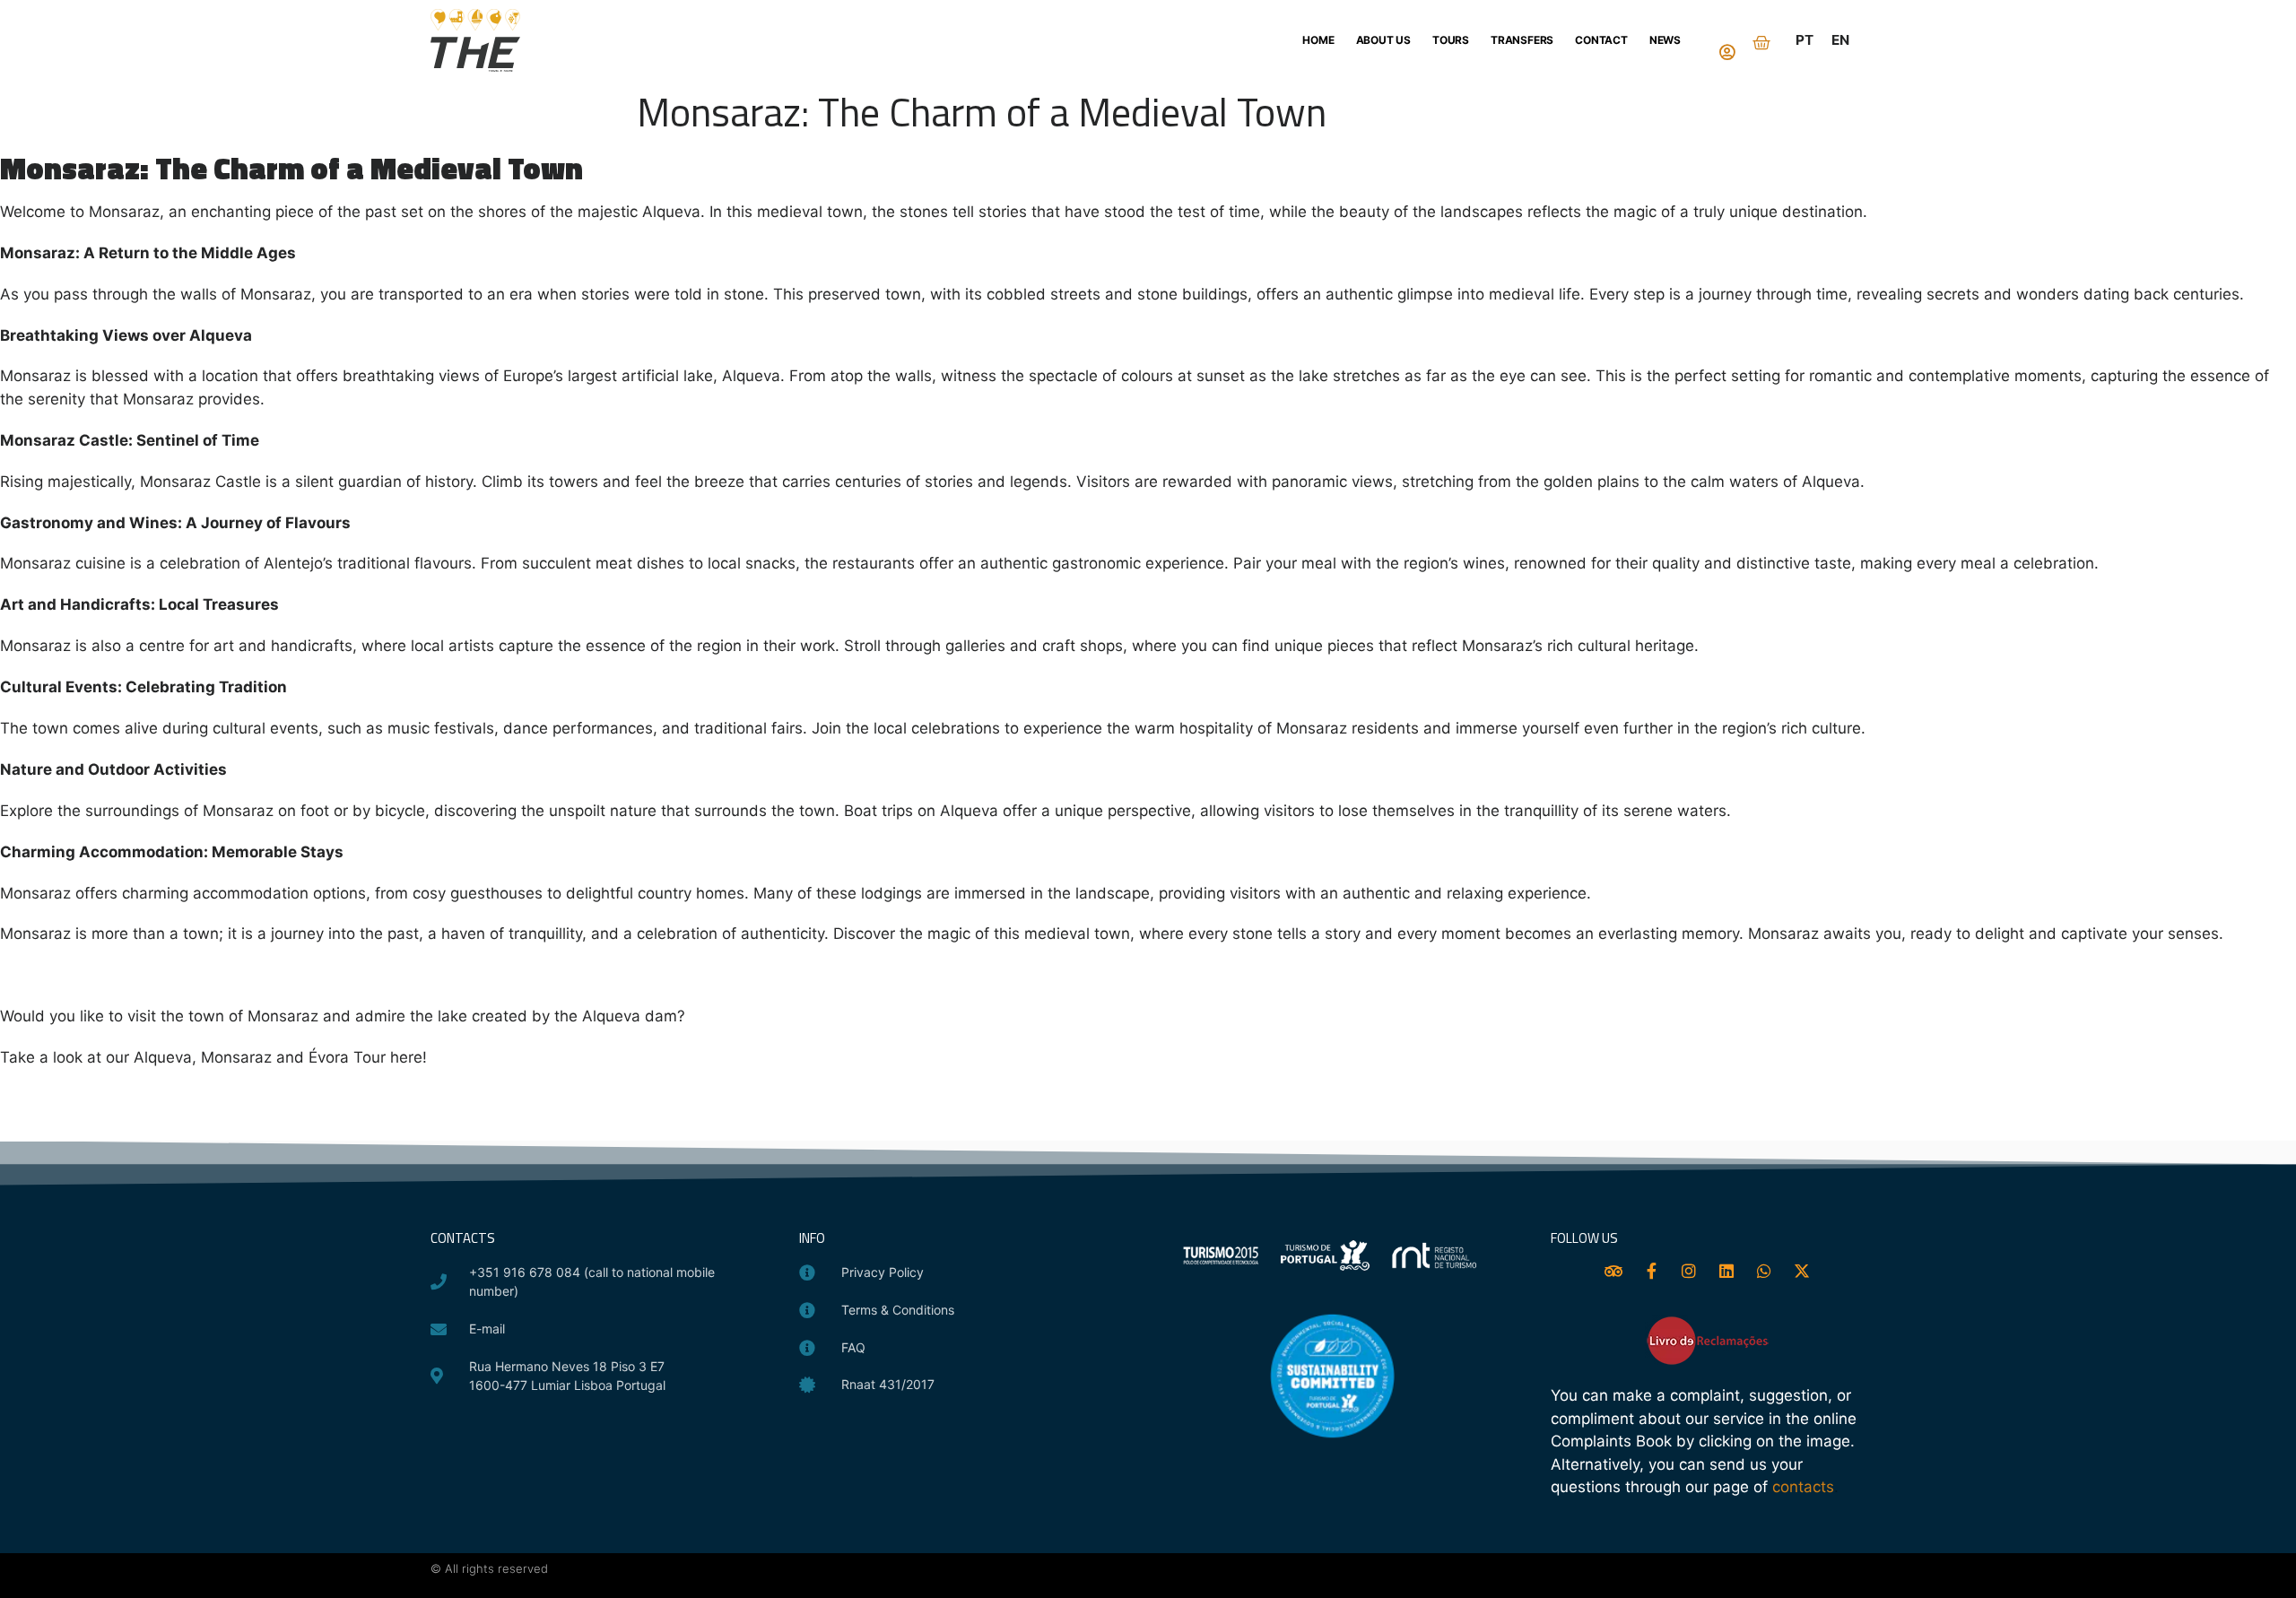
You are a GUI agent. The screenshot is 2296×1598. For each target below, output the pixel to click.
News (1665, 40)
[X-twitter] (1802, 1271)
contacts (1803, 1487)
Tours (1451, 40)
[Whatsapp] (1764, 1271)
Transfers (1522, 40)
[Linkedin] (1726, 1271)
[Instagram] (1689, 1271)
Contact (1601, 40)
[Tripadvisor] (1613, 1271)
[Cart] (1761, 43)
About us (1383, 40)
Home (1318, 40)
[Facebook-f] (1651, 1271)
